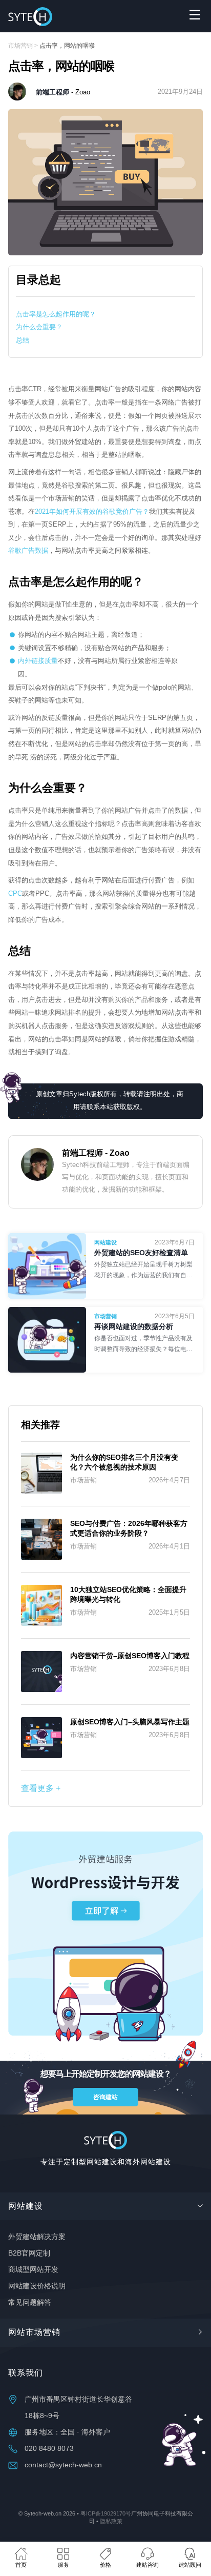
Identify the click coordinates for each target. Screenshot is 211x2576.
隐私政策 (111, 2521)
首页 (21, 2565)
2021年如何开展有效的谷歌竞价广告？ (92, 511)
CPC (15, 893)
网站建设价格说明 (37, 2286)
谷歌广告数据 (28, 550)
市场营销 (20, 46)
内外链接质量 (38, 661)
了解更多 (144, 1270)
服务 (64, 2565)
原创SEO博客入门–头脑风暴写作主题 (130, 1722)
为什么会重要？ (39, 327)
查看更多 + (41, 1788)
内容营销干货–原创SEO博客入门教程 (130, 1656)
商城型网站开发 (33, 2269)
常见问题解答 (30, 2302)
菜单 (195, 14)
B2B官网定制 (29, 2253)
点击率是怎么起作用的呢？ (56, 314)
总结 (23, 340)
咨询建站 (105, 2097)
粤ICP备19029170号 (106, 2513)
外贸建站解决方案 (37, 2237)
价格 (105, 2565)
